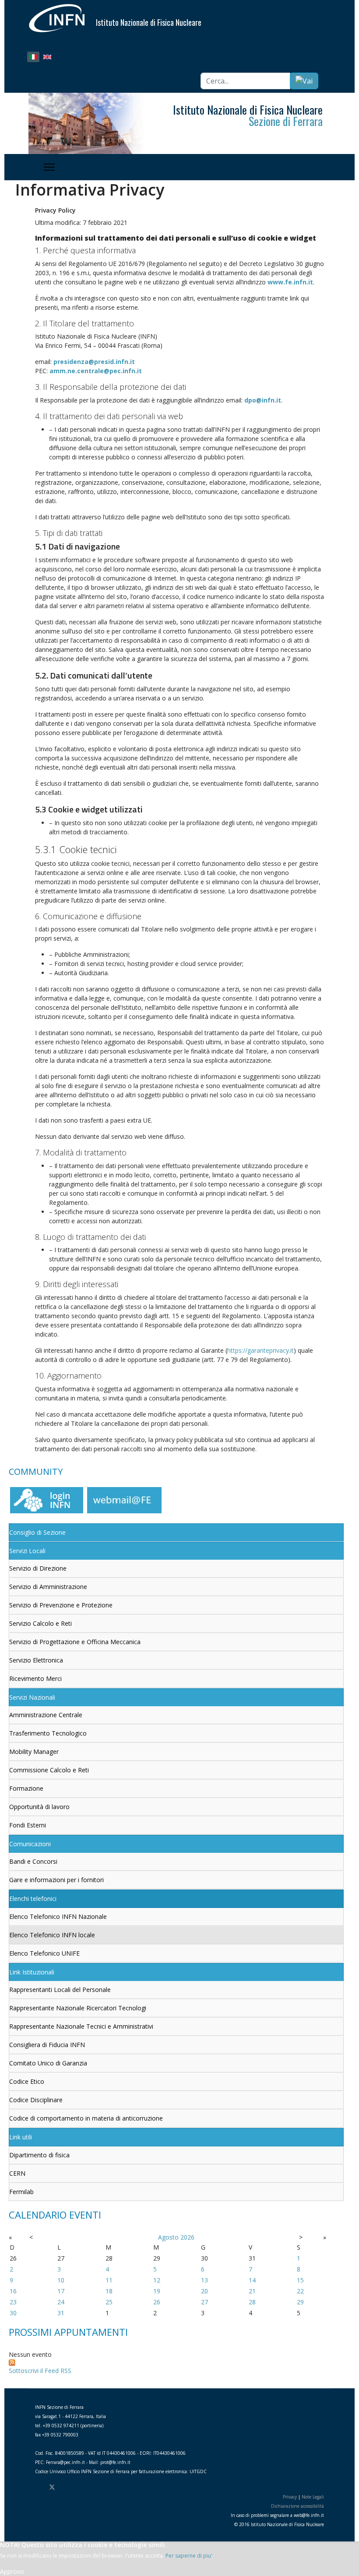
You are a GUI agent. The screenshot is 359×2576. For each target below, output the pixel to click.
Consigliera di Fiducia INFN (47, 2045)
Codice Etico (27, 2081)
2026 (187, 2237)
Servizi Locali (27, 1551)
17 (61, 2291)
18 (109, 2291)
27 (204, 2302)
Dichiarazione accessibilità (297, 2506)
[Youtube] (67, 2487)
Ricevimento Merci (35, 1678)
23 (13, 2302)
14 (252, 2280)
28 (252, 2302)
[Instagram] (80, 2487)
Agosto (168, 2237)
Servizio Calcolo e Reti (40, 1623)
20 (204, 2291)
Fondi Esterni (28, 1825)
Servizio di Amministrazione (48, 1587)
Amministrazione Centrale (46, 1715)
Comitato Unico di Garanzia (48, 2063)
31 (61, 2313)
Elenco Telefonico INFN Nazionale (58, 1916)
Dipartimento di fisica (39, 2155)
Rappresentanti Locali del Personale (60, 1990)
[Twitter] (52, 2487)
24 (61, 2302)
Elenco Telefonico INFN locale (52, 1935)
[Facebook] (37, 2487)
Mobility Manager (34, 1752)
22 (300, 2291)
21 (252, 2291)
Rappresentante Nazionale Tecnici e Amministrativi (81, 2026)
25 (109, 2302)
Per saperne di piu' (189, 2556)
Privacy (290, 2497)
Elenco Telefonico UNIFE (44, 1953)
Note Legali (313, 2497)
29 (300, 2302)
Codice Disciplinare (36, 2100)
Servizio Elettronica (36, 1660)
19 (157, 2291)
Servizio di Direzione (38, 1568)
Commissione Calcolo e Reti (49, 1770)
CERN (17, 2173)
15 (300, 2280)
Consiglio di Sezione (37, 1532)
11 (109, 2280)
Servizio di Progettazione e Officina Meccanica (75, 1642)
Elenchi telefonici (33, 1899)
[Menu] (50, 167)
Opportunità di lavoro (39, 1807)
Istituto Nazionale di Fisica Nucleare (149, 22)
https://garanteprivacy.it (260, 1350)
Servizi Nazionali (32, 1697)
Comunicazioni (30, 1844)
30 (13, 2313)
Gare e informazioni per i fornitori (56, 1880)
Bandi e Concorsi (33, 1861)
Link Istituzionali (32, 1972)
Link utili (21, 2137)
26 (157, 2302)
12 (157, 2280)
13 (204, 2280)
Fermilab (21, 2192)
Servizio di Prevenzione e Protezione (61, 1605)
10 (61, 2280)
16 (13, 2291)
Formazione (26, 1788)
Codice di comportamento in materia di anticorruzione (86, 2118)
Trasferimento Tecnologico (48, 1733)
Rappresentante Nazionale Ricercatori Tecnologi (78, 2008)
